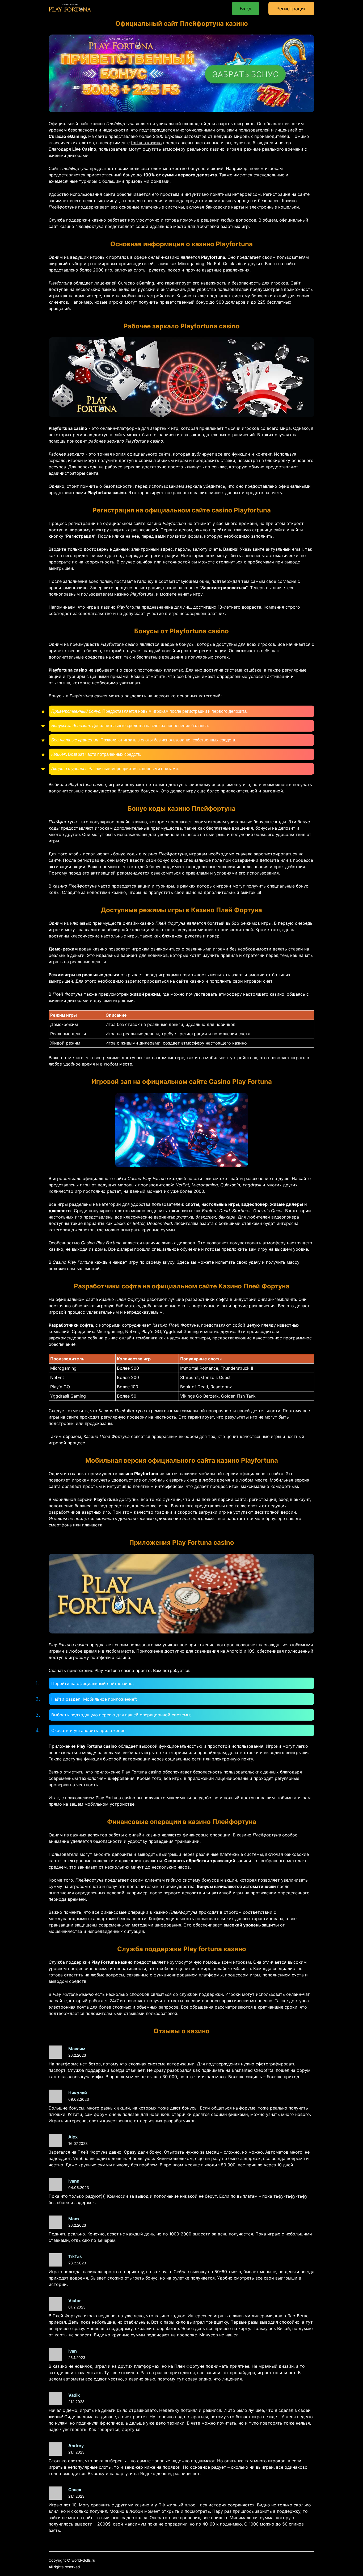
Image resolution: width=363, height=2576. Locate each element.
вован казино (93, 949)
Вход (246, 9)
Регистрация (291, 9)
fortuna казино (146, 143)
